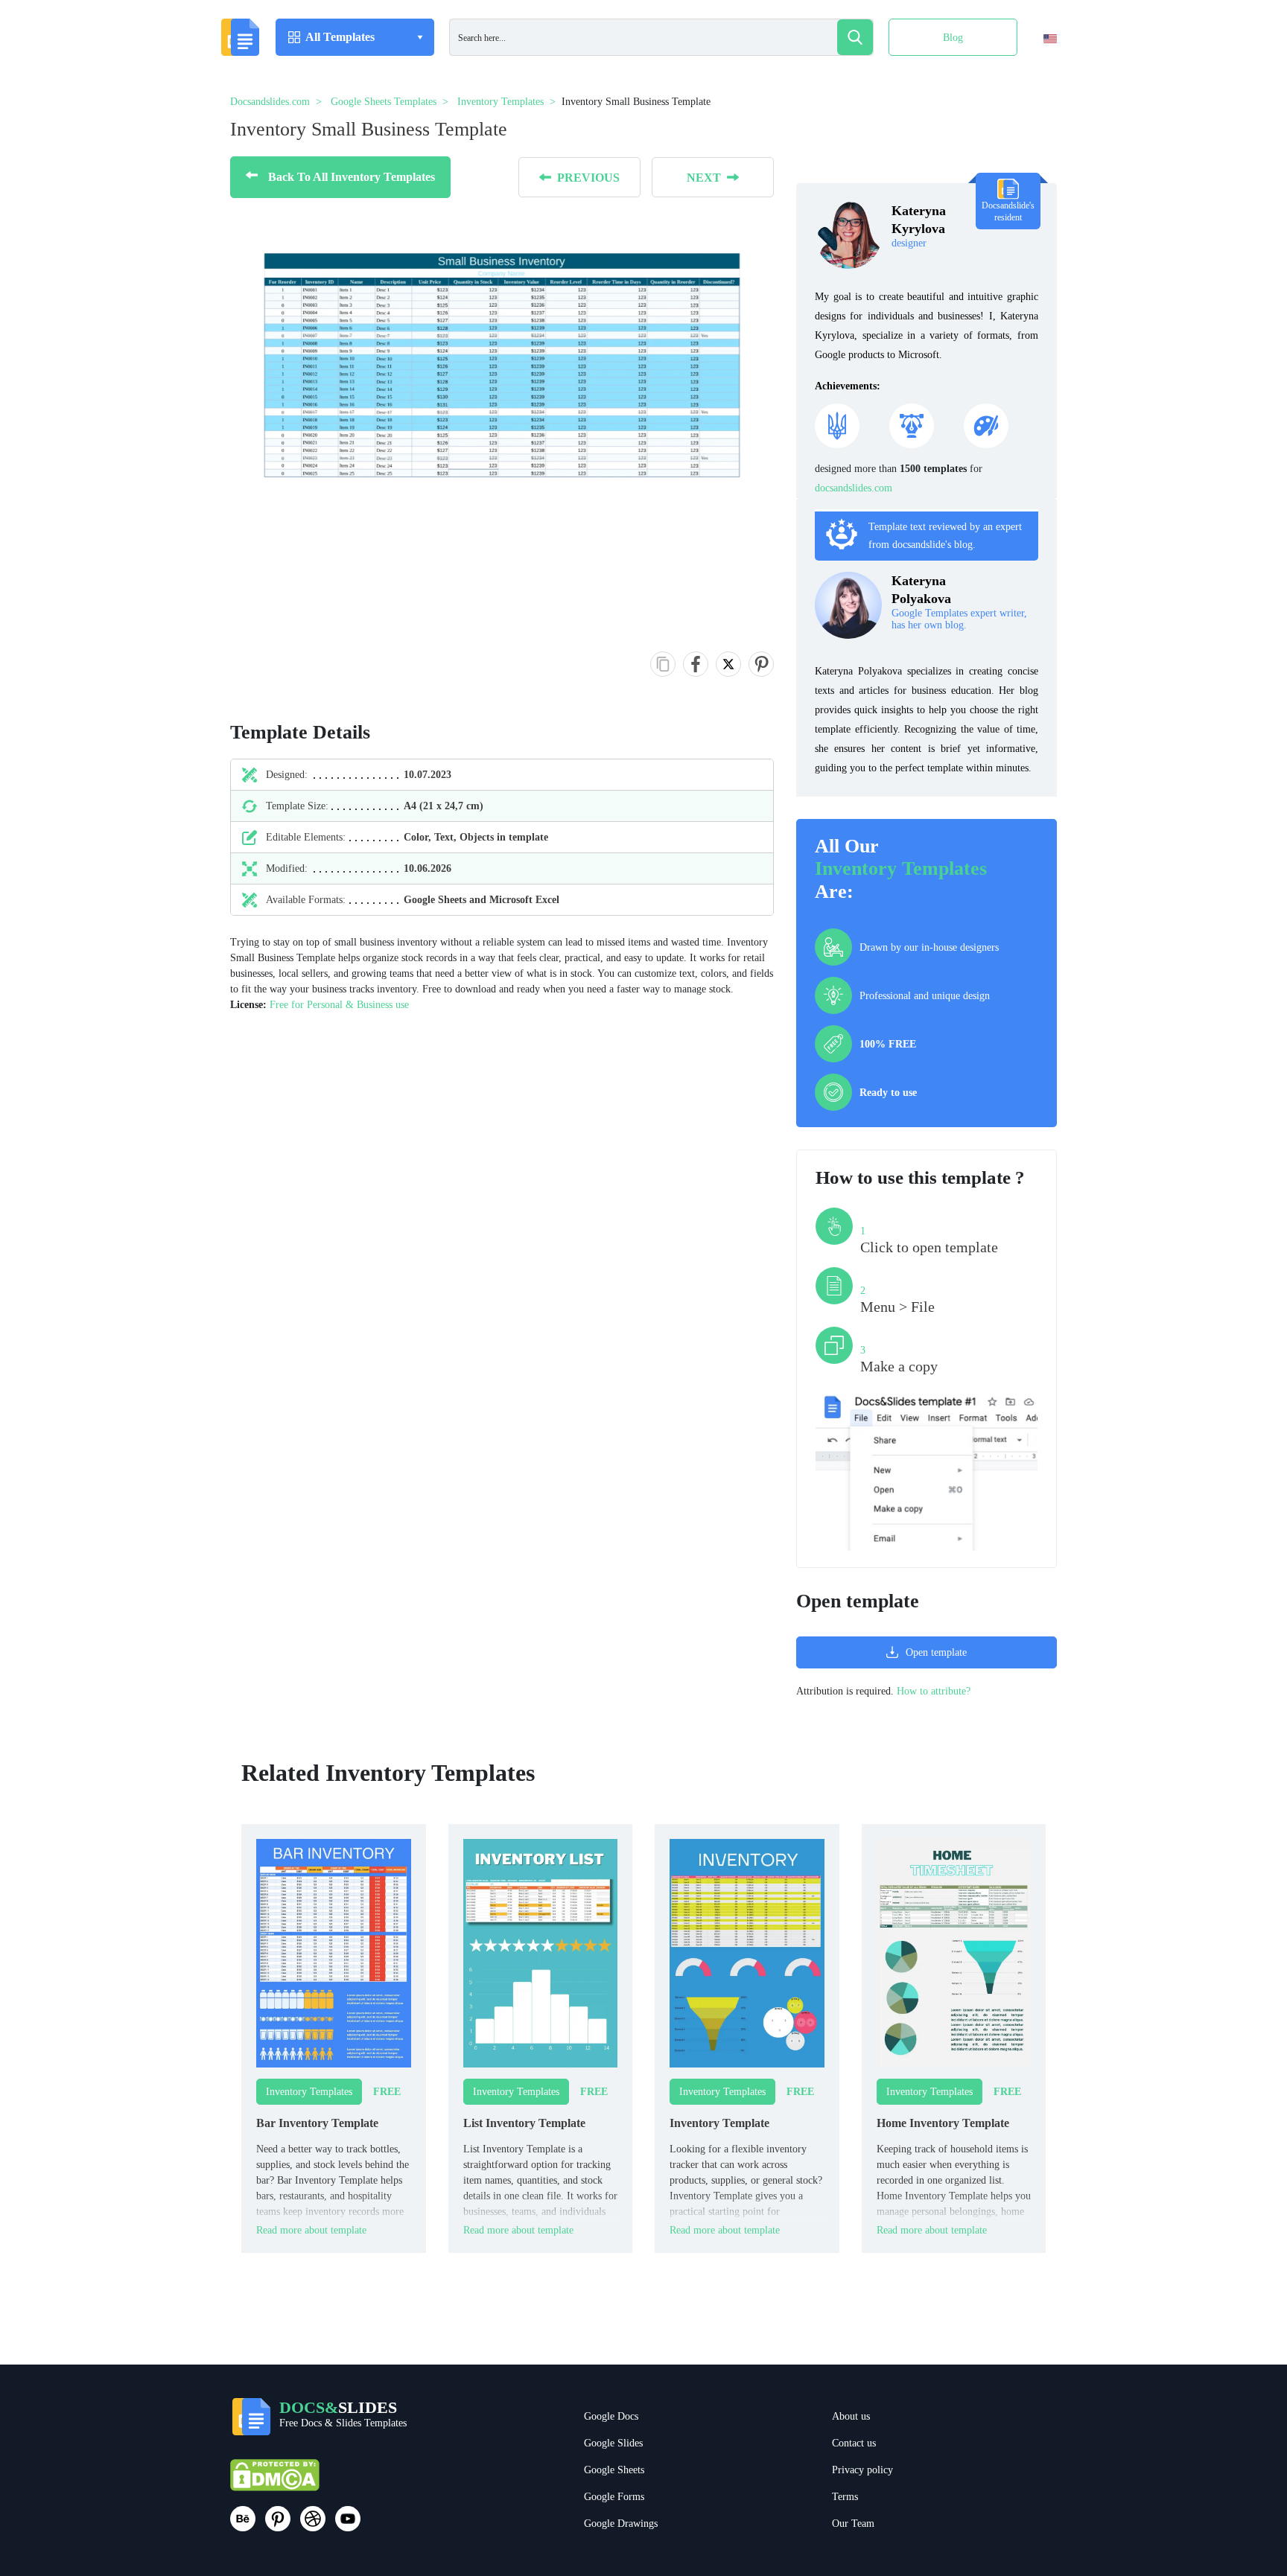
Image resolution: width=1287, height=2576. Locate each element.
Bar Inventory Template (317, 2123)
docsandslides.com (854, 488)
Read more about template (311, 2230)
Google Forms (614, 2497)
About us (851, 2416)
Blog (953, 38)
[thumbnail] (334, 1952)
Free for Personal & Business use (339, 1005)
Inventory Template (719, 2123)
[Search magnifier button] (855, 37)
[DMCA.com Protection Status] (275, 2482)
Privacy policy (862, 2470)
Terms (845, 2497)
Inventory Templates (901, 868)
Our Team (853, 2524)
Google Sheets (614, 2470)
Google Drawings (621, 2524)
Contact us (854, 2443)
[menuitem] (1037, 69)
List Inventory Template (524, 2123)
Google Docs (611, 2416)
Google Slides (613, 2443)
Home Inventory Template (943, 2123)
